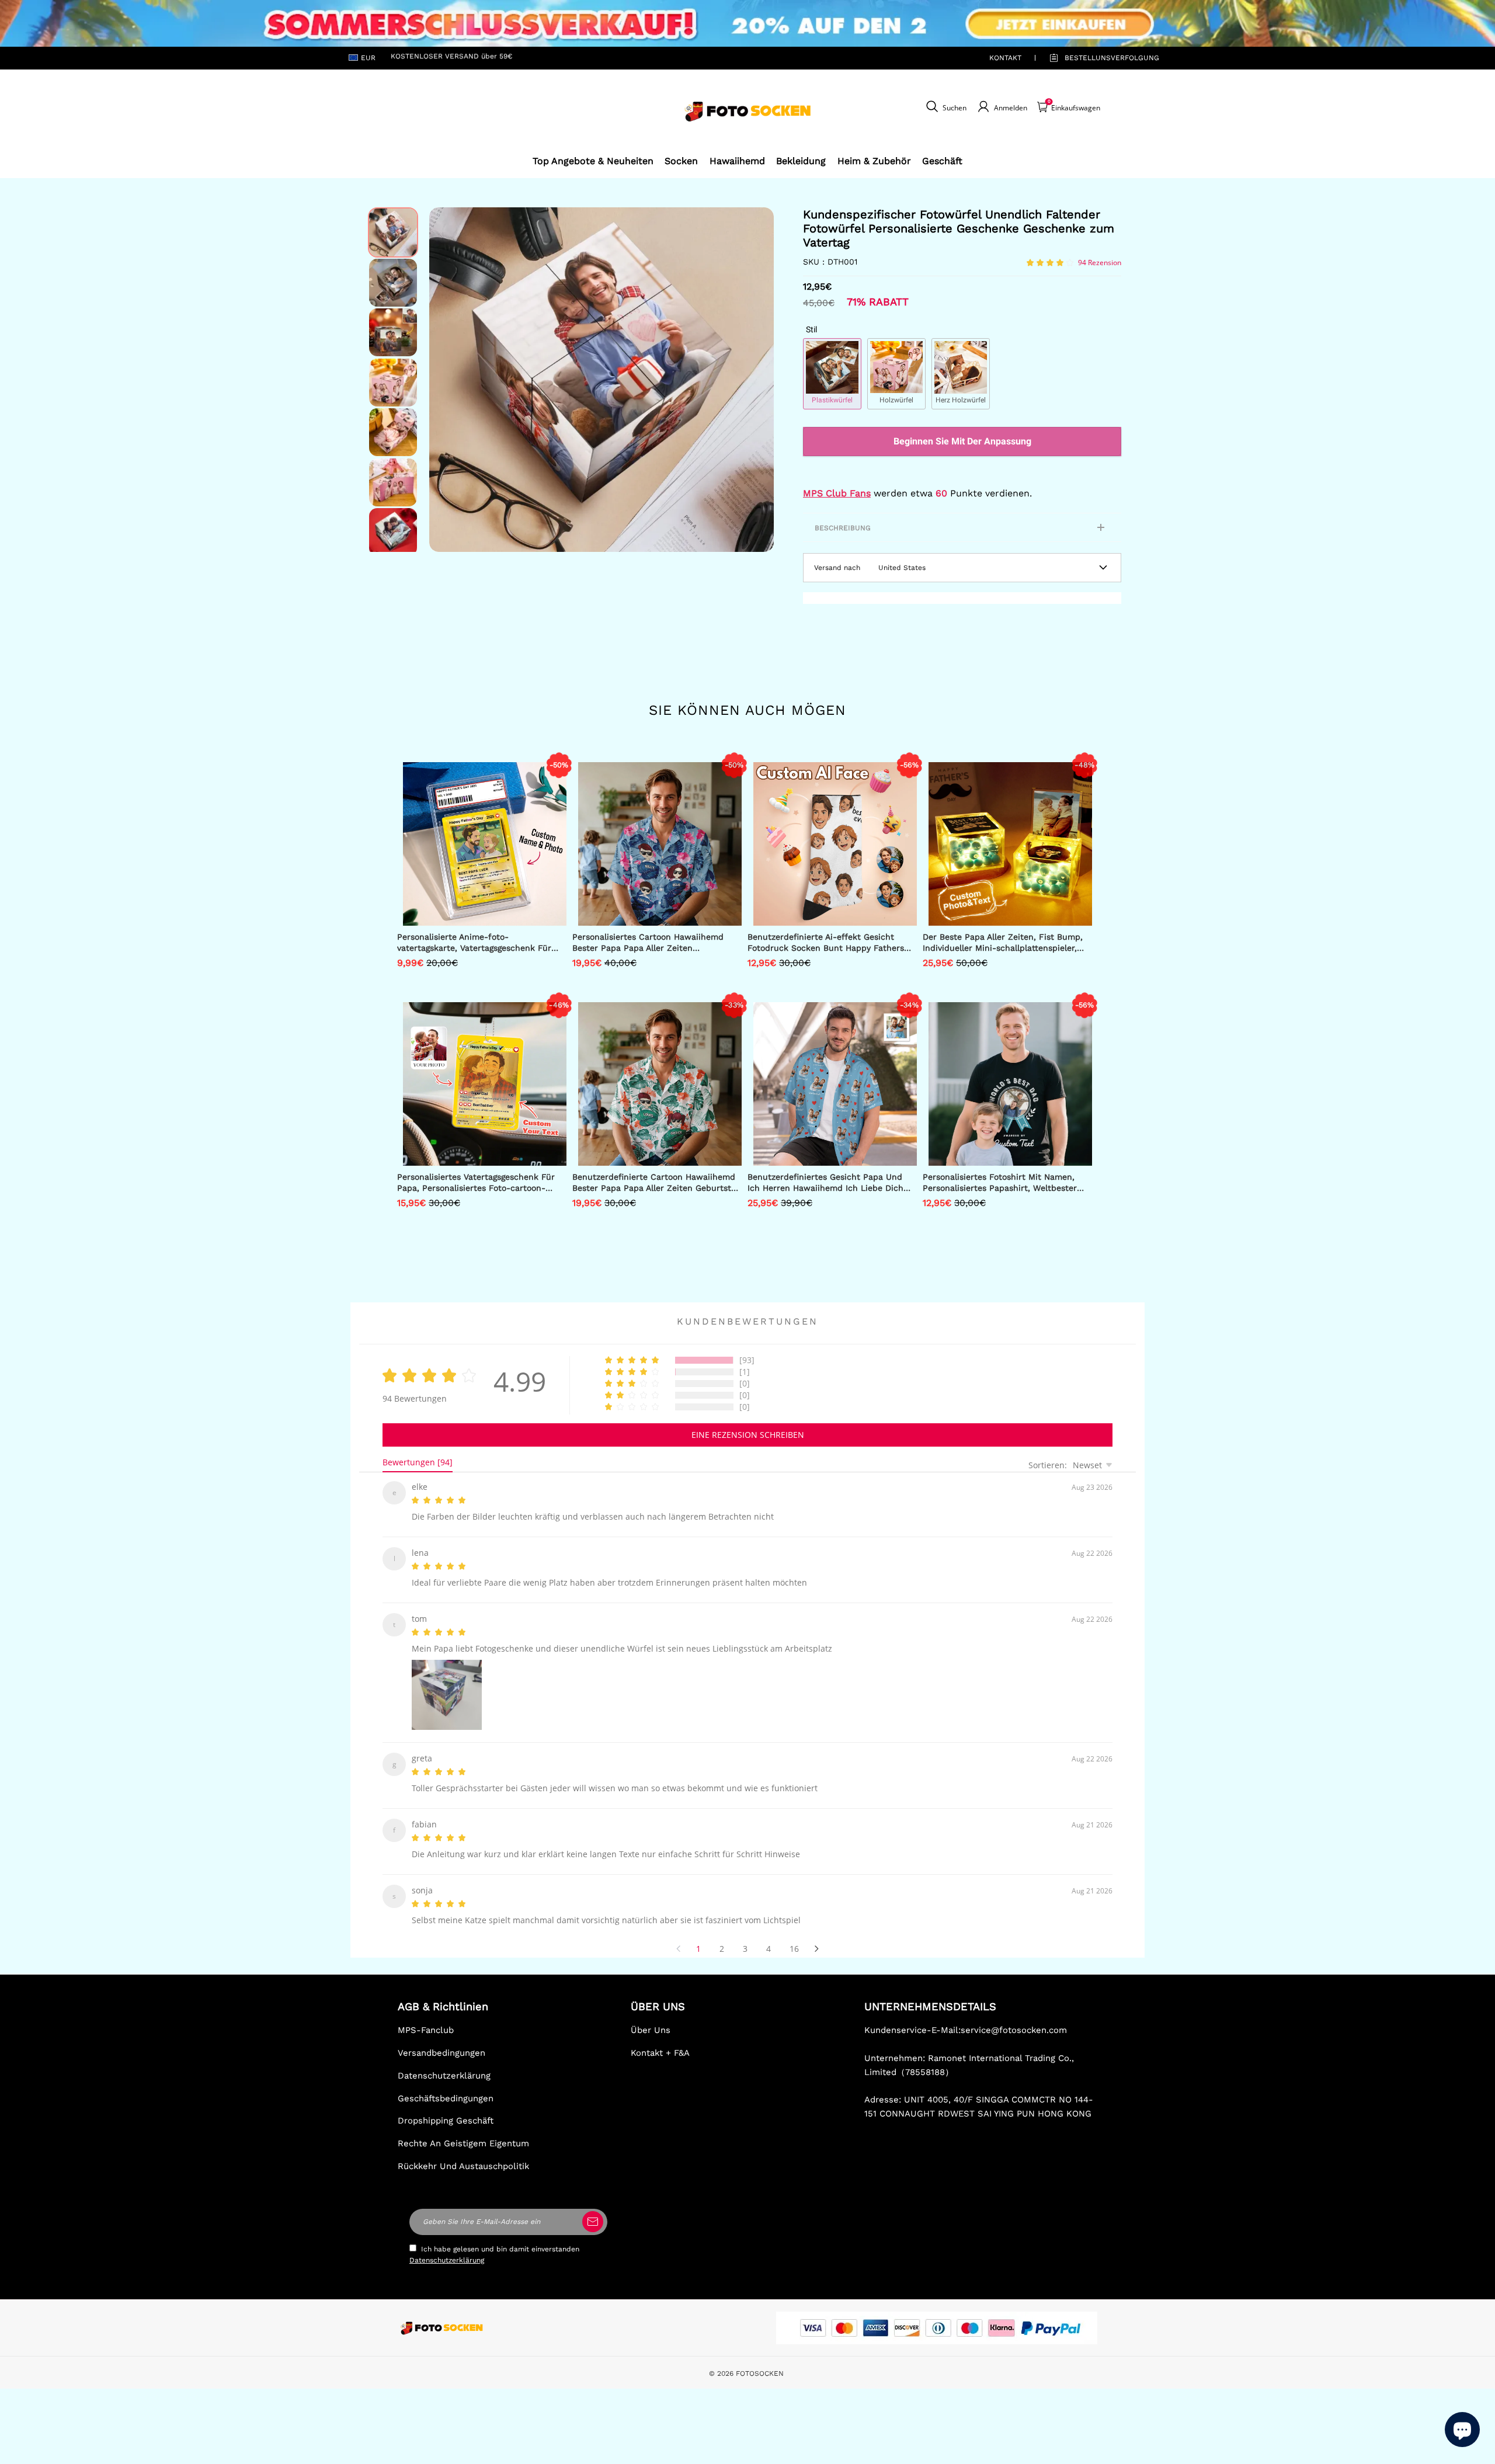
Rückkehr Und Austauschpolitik (463, 2152)
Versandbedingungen (441, 2039)
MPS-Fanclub (426, 2016)
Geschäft (942, 161)
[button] (447, 380)
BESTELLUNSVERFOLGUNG (1098, 58)
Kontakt (1005, 58)
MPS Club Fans (837, 493)
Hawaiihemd (737, 161)
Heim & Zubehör (874, 161)
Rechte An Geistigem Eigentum (463, 2129)
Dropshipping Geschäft (446, 2107)
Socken (681, 161)
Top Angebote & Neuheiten (593, 161)
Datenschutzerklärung (444, 2062)
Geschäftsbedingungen (446, 2084)
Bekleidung (801, 161)
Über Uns (651, 2016)
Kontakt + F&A (660, 2039)
